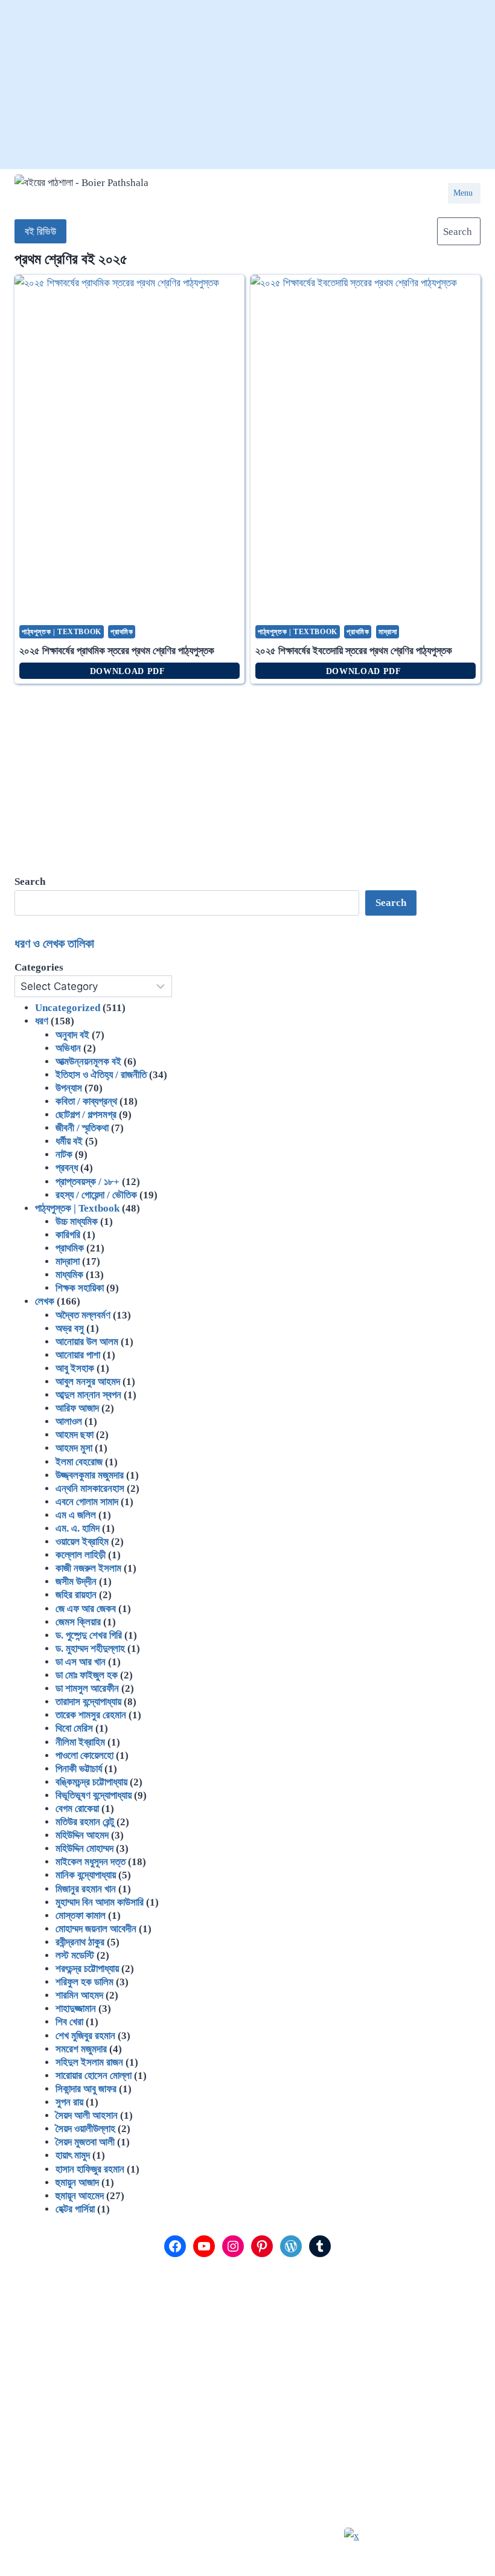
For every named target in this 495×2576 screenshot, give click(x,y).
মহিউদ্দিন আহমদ (82, 1835)
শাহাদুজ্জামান (76, 2009)
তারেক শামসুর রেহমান (91, 1715)
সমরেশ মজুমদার (81, 2049)
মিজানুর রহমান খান (86, 1889)
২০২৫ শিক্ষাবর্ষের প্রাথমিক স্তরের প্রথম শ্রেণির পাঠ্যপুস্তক (117, 651)
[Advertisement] (247, 85)
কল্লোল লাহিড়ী (81, 1555)
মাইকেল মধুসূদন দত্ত (91, 1862)
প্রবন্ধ (67, 1168)
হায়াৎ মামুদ (73, 2155)
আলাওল (69, 1421)
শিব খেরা (69, 2022)
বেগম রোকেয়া (77, 1809)
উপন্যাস (69, 1088)
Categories (39, 967)
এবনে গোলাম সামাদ (87, 1502)
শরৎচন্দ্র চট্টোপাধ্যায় (87, 1969)
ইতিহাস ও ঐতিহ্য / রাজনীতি (101, 1075)
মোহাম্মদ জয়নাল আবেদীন (96, 1929)
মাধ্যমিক (69, 1275)
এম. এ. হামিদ (78, 1528)
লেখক (45, 1301)
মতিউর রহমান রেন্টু (85, 1822)
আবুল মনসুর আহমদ (88, 1382)
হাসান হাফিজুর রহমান (90, 2169)
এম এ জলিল (76, 1515)
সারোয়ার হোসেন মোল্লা (94, 2076)
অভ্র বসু (70, 1328)
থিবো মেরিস (74, 1728)
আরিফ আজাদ (77, 1408)
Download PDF (130, 671)
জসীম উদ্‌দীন (76, 1582)
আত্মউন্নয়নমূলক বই (88, 1062)
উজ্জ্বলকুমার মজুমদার (90, 1475)
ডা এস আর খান (81, 1662)
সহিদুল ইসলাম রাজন (89, 2062)
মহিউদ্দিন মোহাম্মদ (85, 1848)
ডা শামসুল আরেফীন (87, 1688)
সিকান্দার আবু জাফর (86, 2089)
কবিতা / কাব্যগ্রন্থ (86, 1101)
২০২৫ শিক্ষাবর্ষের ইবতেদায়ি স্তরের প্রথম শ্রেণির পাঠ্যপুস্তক (354, 651)
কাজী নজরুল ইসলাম (88, 1568)
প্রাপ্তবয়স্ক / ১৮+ (88, 1182)
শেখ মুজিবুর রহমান (85, 2036)
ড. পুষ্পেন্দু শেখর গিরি (89, 1635)
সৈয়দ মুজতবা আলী (85, 2142)
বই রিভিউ (40, 232)
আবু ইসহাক (75, 1368)
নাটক (64, 1155)
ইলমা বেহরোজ (79, 1462)
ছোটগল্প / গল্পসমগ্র (86, 1115)
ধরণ (42, 1021)
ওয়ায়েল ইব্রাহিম (82, 1542)
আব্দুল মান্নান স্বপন (88, 1395)
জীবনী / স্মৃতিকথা (82, 1128)
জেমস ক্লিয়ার (78, 1622)
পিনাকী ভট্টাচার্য (79, 1769)
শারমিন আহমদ (79, 1995)
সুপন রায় (69, 2102)
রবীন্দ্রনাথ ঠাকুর (80, 1942)
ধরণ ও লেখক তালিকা (54, 943)
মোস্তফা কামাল (81, 1916)
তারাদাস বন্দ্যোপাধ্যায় (88, 1702)
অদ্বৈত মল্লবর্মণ (83, 1315)
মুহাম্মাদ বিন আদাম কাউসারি (100, 1902)
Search (391, 903)
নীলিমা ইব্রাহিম (80, 1742)
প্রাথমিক (122, 632)
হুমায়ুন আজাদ (77, 2183)
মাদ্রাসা (388, 632)
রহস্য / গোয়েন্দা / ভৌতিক (96, 1195)
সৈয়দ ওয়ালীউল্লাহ (85, 2129)
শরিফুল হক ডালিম (85, 1982)
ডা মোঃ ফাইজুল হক (87, 1675)
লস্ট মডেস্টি (75, 1955)
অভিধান (68, 1048)
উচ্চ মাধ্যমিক (77, 1222)
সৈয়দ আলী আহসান (87, 2115)
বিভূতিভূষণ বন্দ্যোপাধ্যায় (94, 1795)
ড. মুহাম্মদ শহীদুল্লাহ (90, 1649)
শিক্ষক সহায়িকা (80, 1288)
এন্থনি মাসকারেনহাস (90, 1489)
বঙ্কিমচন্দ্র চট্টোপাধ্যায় (91, 1782)
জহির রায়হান (76, 1595)
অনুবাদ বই (72, 1035)
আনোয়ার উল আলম (87, 1342)
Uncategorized (68, 1008)
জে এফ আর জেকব (86, 1609)
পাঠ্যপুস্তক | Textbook (62, 632)
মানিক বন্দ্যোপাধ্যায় (86, 1875)
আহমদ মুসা (74, 1448)
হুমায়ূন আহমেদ (80, 2196)
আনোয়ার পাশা (78, 1355)
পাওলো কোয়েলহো (85, 1755)
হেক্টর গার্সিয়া (75, 2209)
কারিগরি (68, 1235)
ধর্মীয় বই (69, 1141)
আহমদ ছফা (75, 1435)
